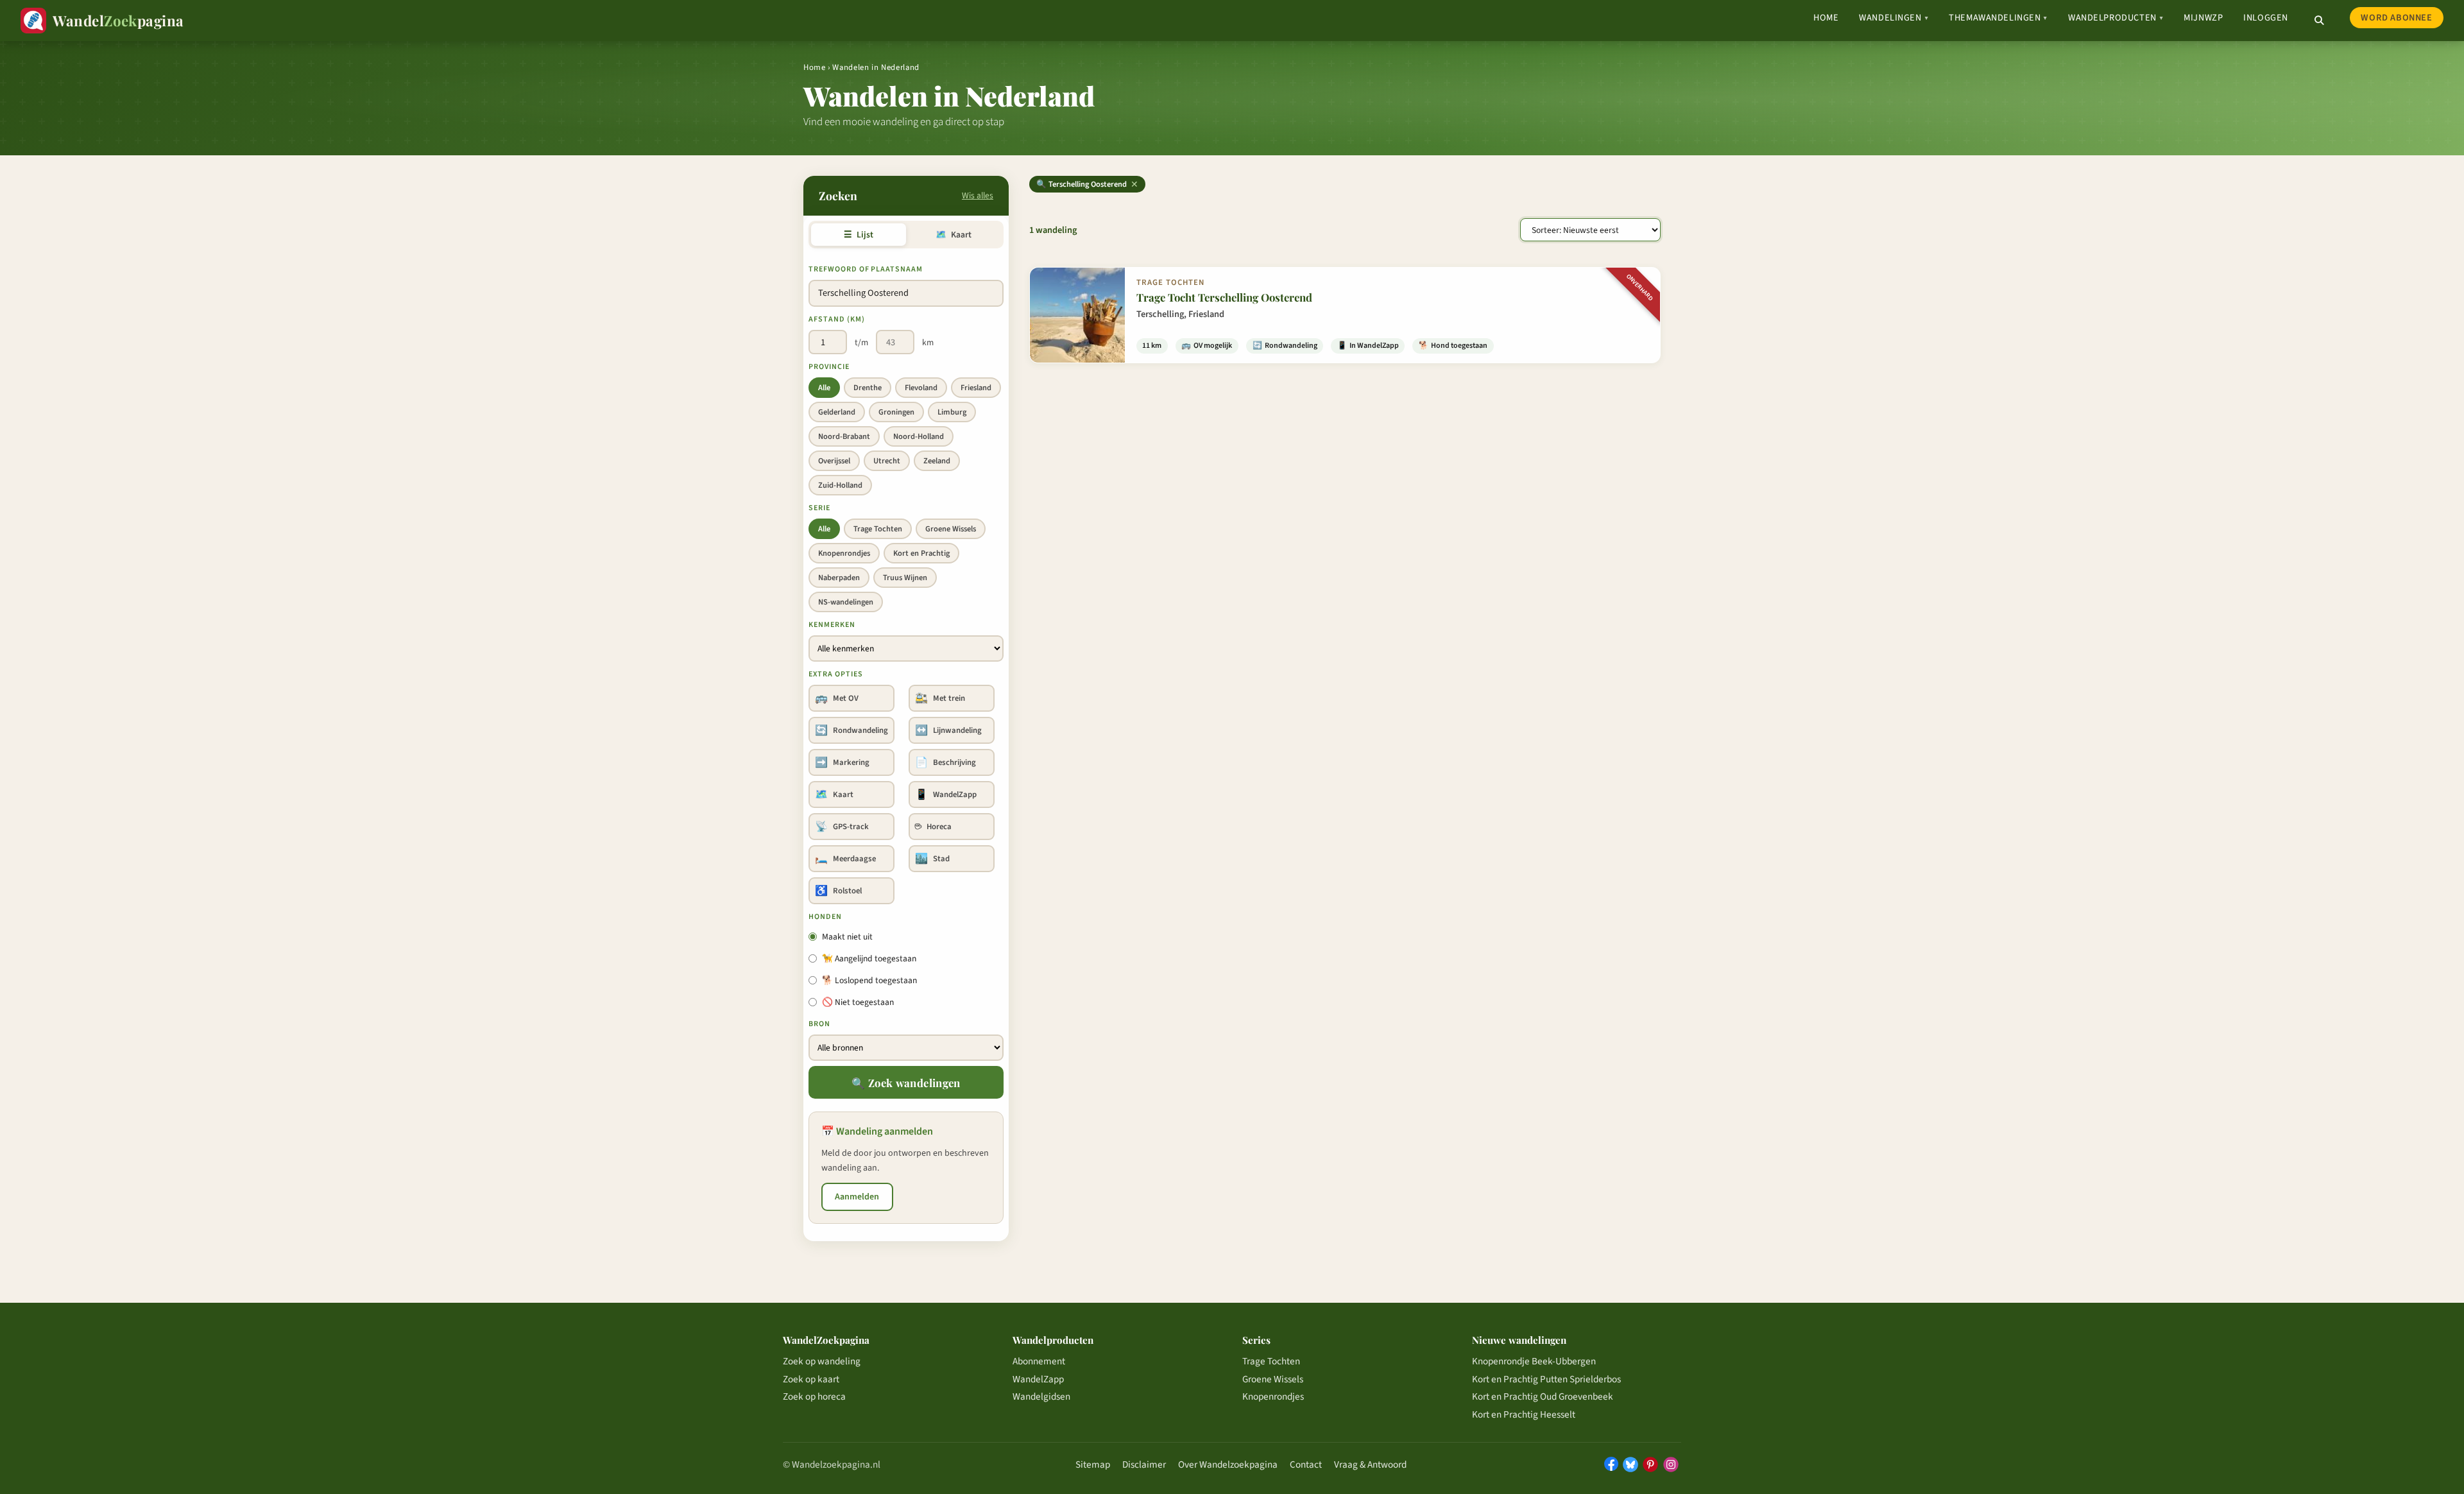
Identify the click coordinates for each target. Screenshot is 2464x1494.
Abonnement (1039, 1361)
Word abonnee (2396, 18)
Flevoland (921, 388)
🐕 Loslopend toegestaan (869, 980)
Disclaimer (1144, 1464)
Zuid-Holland (840, 485)
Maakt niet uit (847, 937)
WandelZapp (946, 794)
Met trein (940, 698)
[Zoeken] (2319, 21)
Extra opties (836, 674)
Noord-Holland (919, 436)
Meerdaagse (845, 859)
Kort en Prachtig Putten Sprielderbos (1546, 1379)
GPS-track (842, 827)
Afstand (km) (837, 319)
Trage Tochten (878, 529)
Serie (819, 508)
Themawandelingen (1998, 18)
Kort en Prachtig (921, 553)
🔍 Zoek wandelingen (906, 1083)
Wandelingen (1894, 18)
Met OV (837, 698)
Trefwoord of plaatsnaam (866, 269)
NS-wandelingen (846, 602)
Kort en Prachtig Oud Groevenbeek (1543, 1396)
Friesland (976, 388)
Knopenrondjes (844, 553)
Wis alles (978, 195)
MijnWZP (2203, 18)
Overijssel (834, 461)
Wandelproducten (2116, 18)
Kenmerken (832, 625)
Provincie (829, 367)
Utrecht (887, 461)
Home (1826, 18)
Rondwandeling (851, 730)
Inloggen (2266, 18)
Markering (842, 762)
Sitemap (1093, 1464)
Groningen (896, 412)
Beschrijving (945, 762)
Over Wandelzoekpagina (1228, 1464)
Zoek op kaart (811, 1379)
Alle (824, 388)
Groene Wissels (951, 529)
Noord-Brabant (844, 436)
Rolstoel (838, 891)
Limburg (952, 412)
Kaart (953, 235)
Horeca (933, 827)
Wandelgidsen (1041, 1396)
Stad (932, 859)
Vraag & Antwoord (1370, 1464)
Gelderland (837, 412)
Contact (1306, 1464)
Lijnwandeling (948, 730)
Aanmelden (857, 1197)
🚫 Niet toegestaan (858, 1002)
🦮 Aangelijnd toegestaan (869, 958)
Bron (819, 1024)
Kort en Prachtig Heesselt (1524, 1414)
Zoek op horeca (814, 1396)
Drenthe (868, 388)
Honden (825, 917)
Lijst (858, 235)
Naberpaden (839, 578)
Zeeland (937, 461)
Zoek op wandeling (822, 1361)
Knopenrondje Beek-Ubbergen (1534, 1361)
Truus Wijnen (905, 578)
